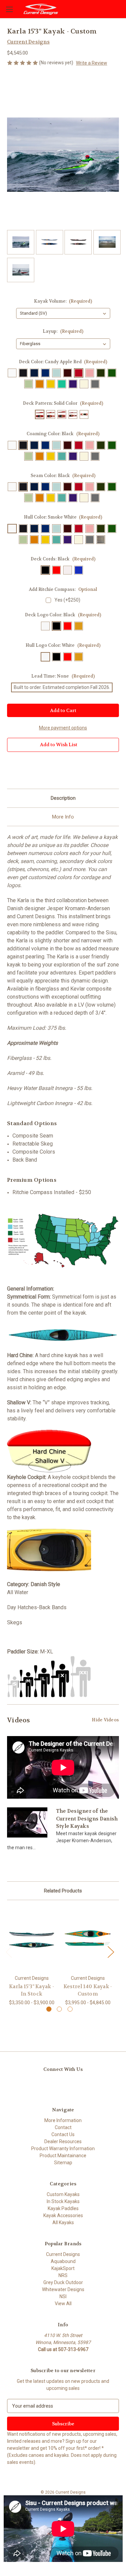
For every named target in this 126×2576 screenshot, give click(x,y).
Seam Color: (63, 476)
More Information (63, 2120)
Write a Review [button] (92, 63)
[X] (45, 771)
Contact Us (63, 2134)
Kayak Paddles (63, 2208)
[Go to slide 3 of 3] (70, 2009)
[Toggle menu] (9, 9)
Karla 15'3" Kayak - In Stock (32, 1990)
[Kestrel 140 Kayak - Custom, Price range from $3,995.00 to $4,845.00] (88, 1939)
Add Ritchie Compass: (63, 589)
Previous (9, 1951)
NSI (63, 2296)
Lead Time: (63, 676)
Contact (63, 2127)
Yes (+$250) (67, 600)
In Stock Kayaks (63, 2201)
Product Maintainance (63, 2156)
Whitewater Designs (63, 2289)
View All (63, 2304)
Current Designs (63, 2254)
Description (63, 798)
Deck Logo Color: (63, 615)
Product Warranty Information (63, 2149)
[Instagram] (39, 2084)
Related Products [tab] (63, 1891)
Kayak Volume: (63, 301)
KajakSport (63, 2268)
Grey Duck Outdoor (63, 2282)
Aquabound (63, 2261)
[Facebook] (10, 771)
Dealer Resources (63, 2141)
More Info (63, 817)
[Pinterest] (56, 771)
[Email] (22, 771)
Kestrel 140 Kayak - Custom (88, 1990)
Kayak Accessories (63, 2215)
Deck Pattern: (63, 403)
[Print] (33, 771)
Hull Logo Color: (63, 645)
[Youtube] (51, 2084)
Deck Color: (63, 362)
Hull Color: (63, 517)
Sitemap (63, 2163)
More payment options (63, 728)
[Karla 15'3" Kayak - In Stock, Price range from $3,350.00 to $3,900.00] (32, 1939)
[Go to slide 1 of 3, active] (49, 2009)
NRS (63, 2275)
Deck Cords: (63, 559)
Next (111, 1951)
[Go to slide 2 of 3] (59, 2009)
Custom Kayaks (63, 2194)
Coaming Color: (63, 434)
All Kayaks (63, 2222)
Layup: (63, 331)
